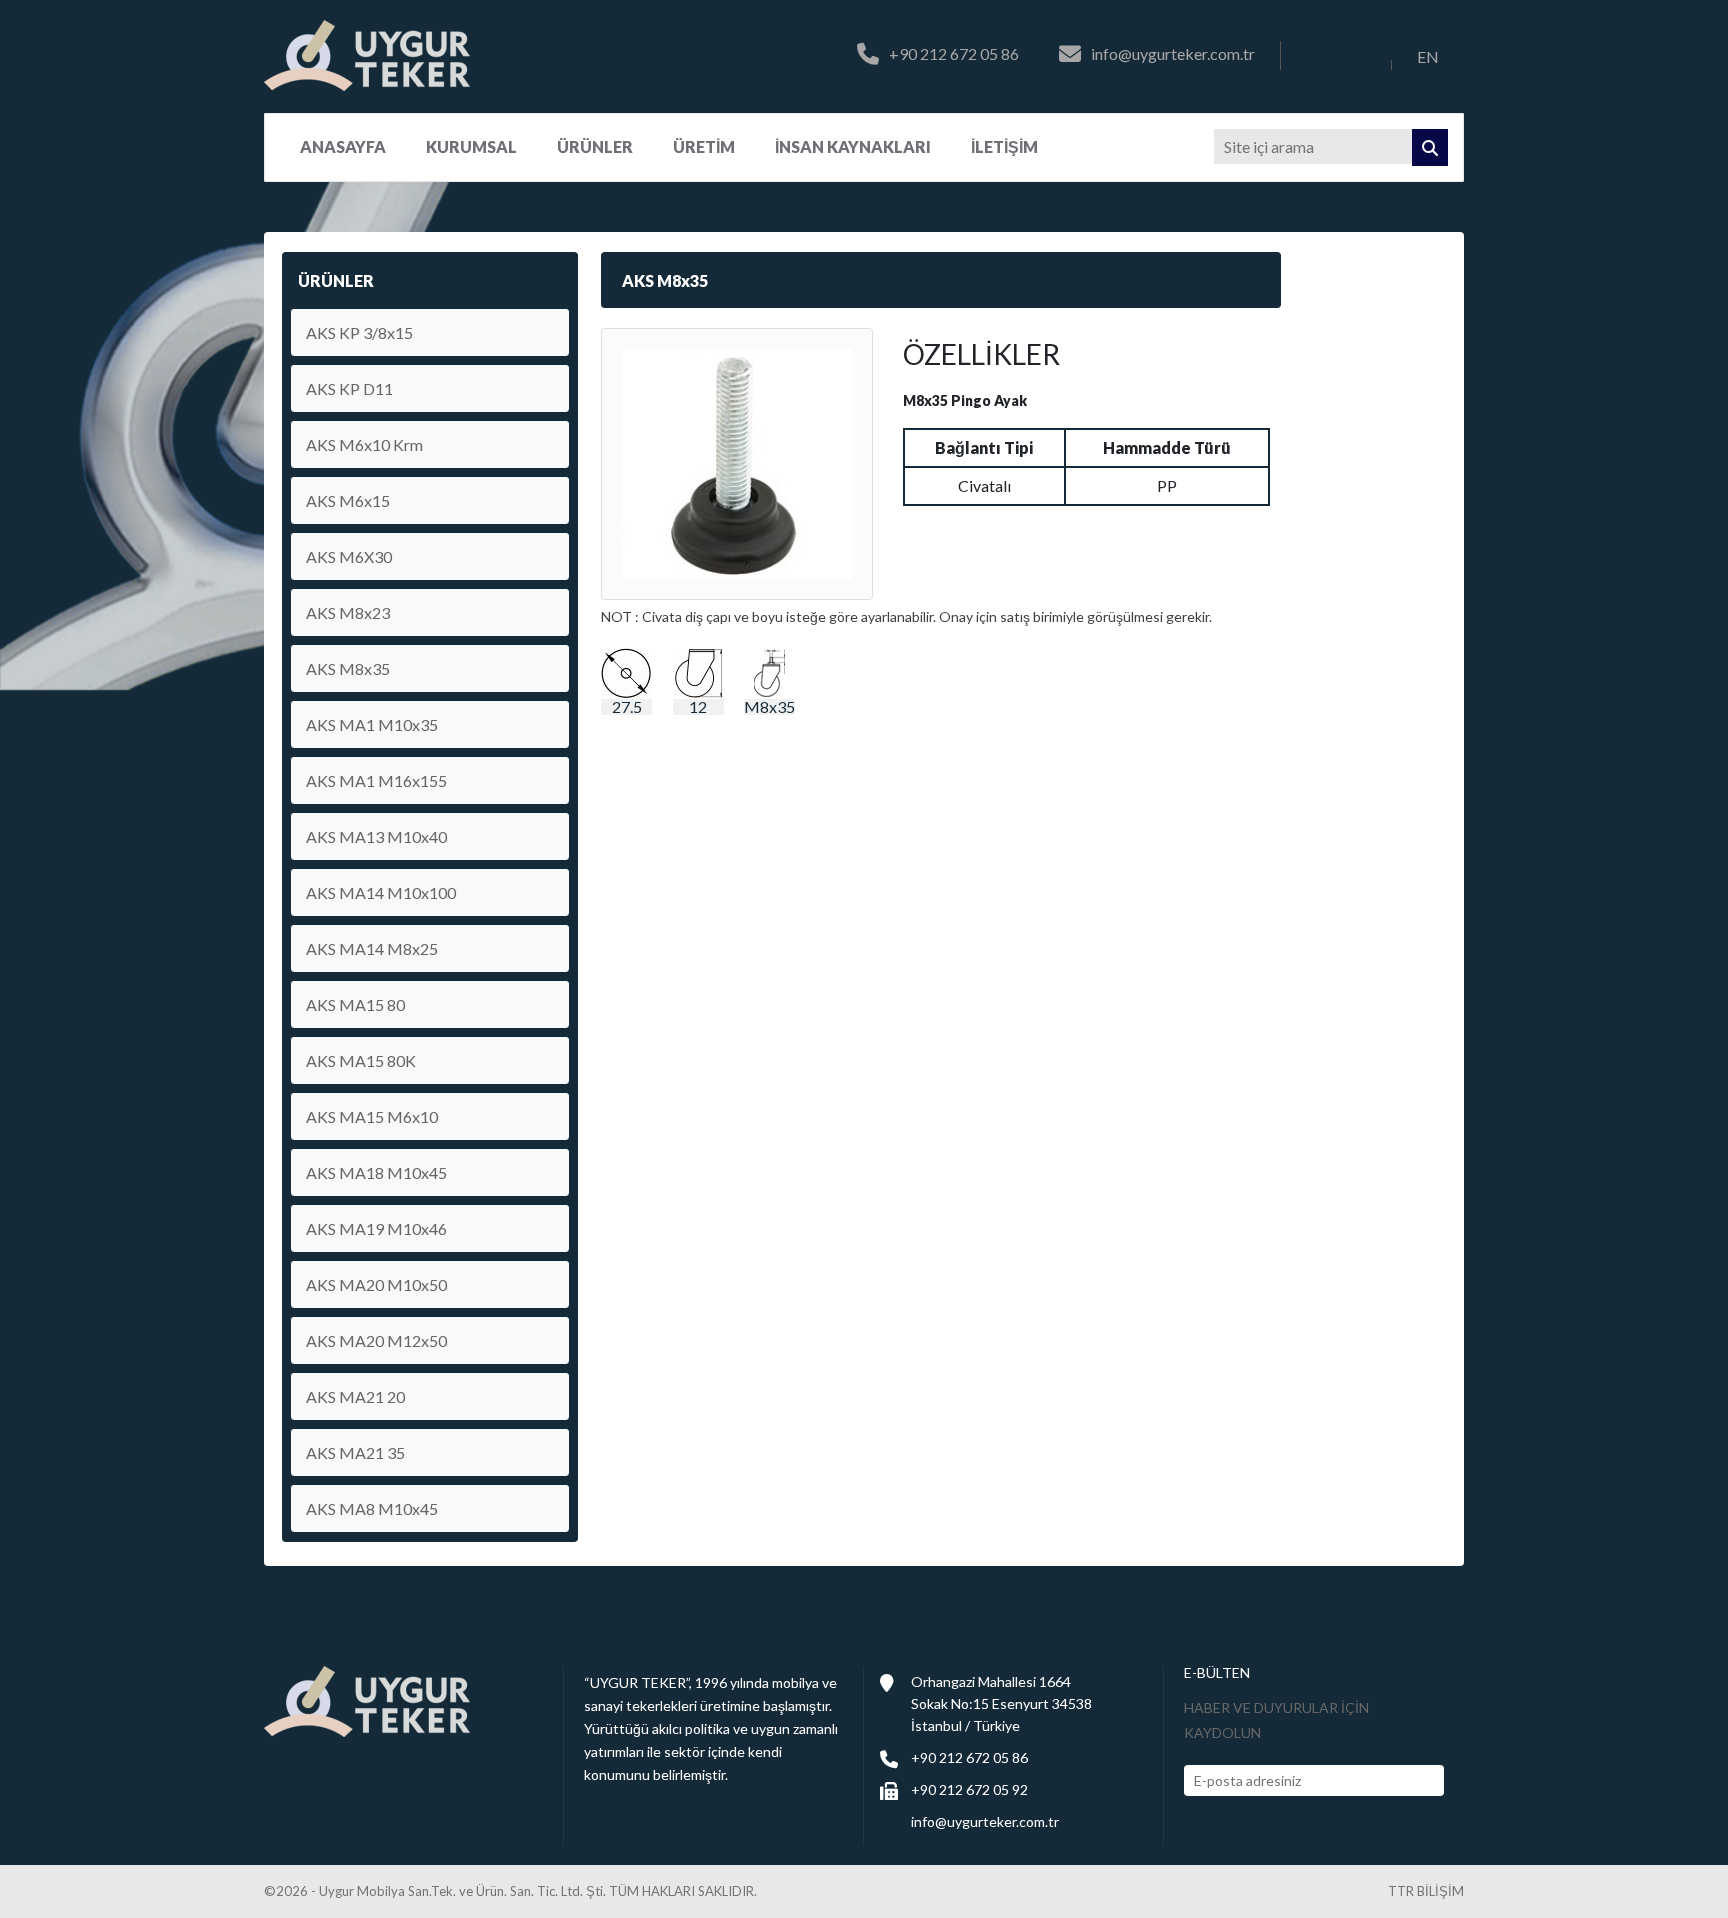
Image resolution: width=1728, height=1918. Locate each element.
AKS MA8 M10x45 (372, 1508)
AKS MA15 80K (361, 1060)
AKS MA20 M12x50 (376, 1340)
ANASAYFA (343, 146)
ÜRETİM (704, 146)
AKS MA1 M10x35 (372, 724)
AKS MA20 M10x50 (376, 1284)
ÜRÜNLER (595, 146)
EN (1428, 57)
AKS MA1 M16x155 (376, 780)
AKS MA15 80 (355, 1004)
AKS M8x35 (348, 668)
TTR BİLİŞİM (1426, 1891)
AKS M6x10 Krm (364, 444)
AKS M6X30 (349, 556)
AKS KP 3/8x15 (359, 332)
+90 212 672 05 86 (954, 54)
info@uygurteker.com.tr (1173, 54)
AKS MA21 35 (355, 1452)
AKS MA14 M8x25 (372, 948)
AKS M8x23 (348, 612)
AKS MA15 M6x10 (372, 1116)
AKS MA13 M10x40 (376, 836)
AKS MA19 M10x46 (376, 1228)
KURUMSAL (471, 146)
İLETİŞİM (1004, 146)
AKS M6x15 (348, 500)
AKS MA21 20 (355, 1396)
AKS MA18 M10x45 (376, 1172)
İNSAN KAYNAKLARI (853, 146)
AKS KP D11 (349, 388)
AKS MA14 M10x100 (381, 892)
